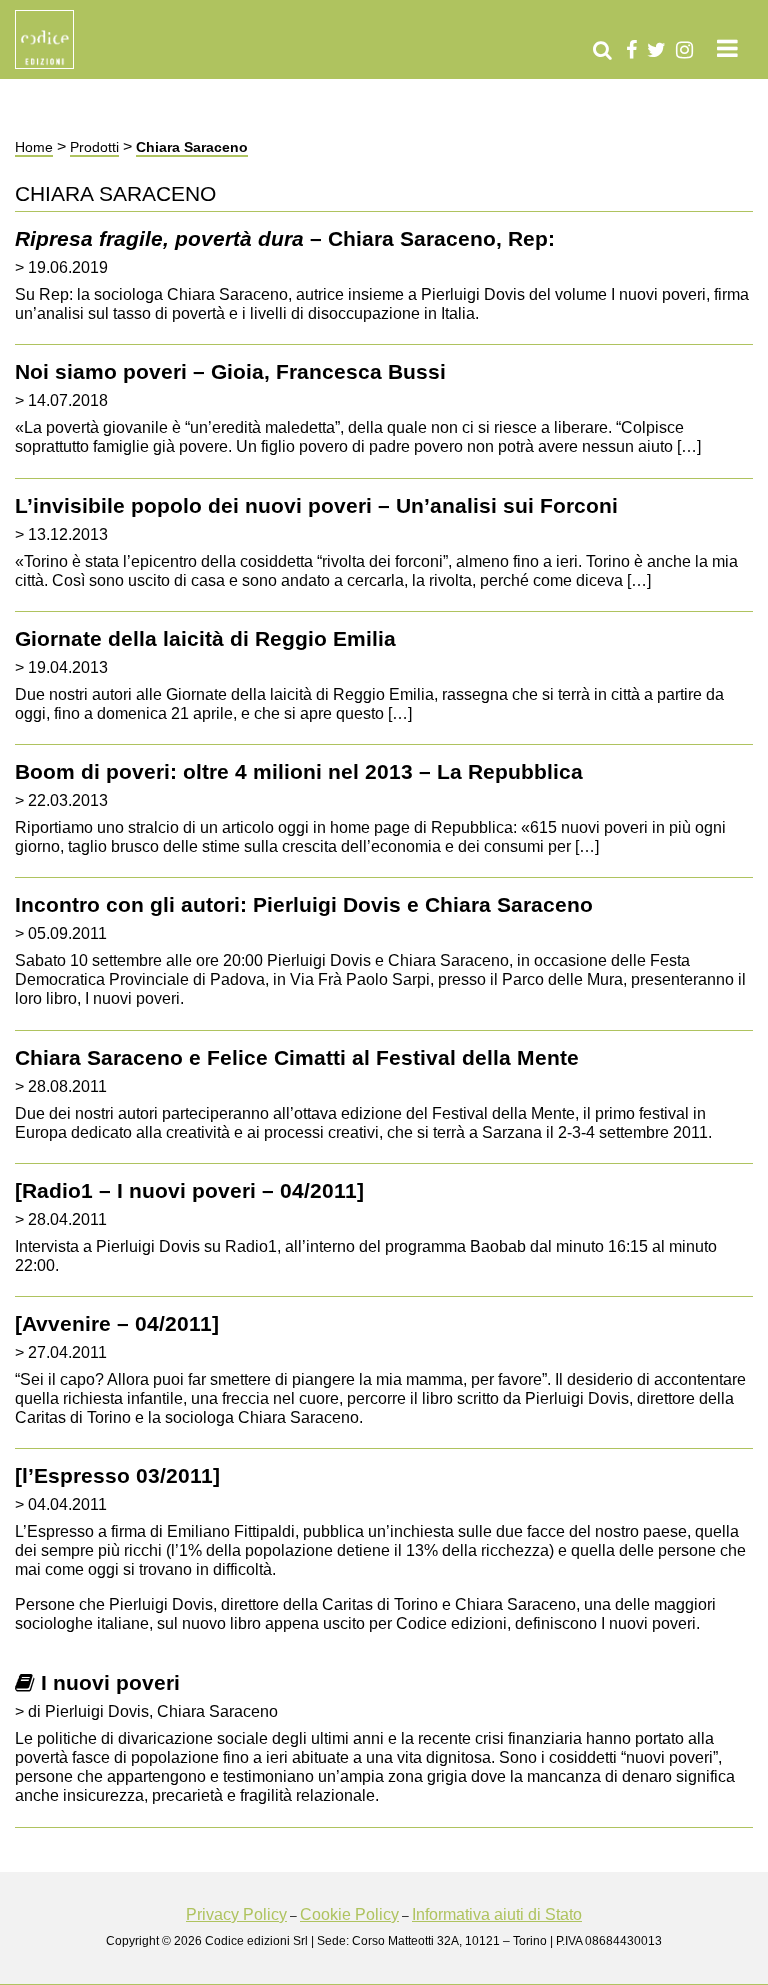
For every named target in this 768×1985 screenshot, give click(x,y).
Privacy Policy (236, 1914)
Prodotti (94, 147)
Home (34, 147)
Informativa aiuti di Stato (497, 1914)
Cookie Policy (349, 1914)
